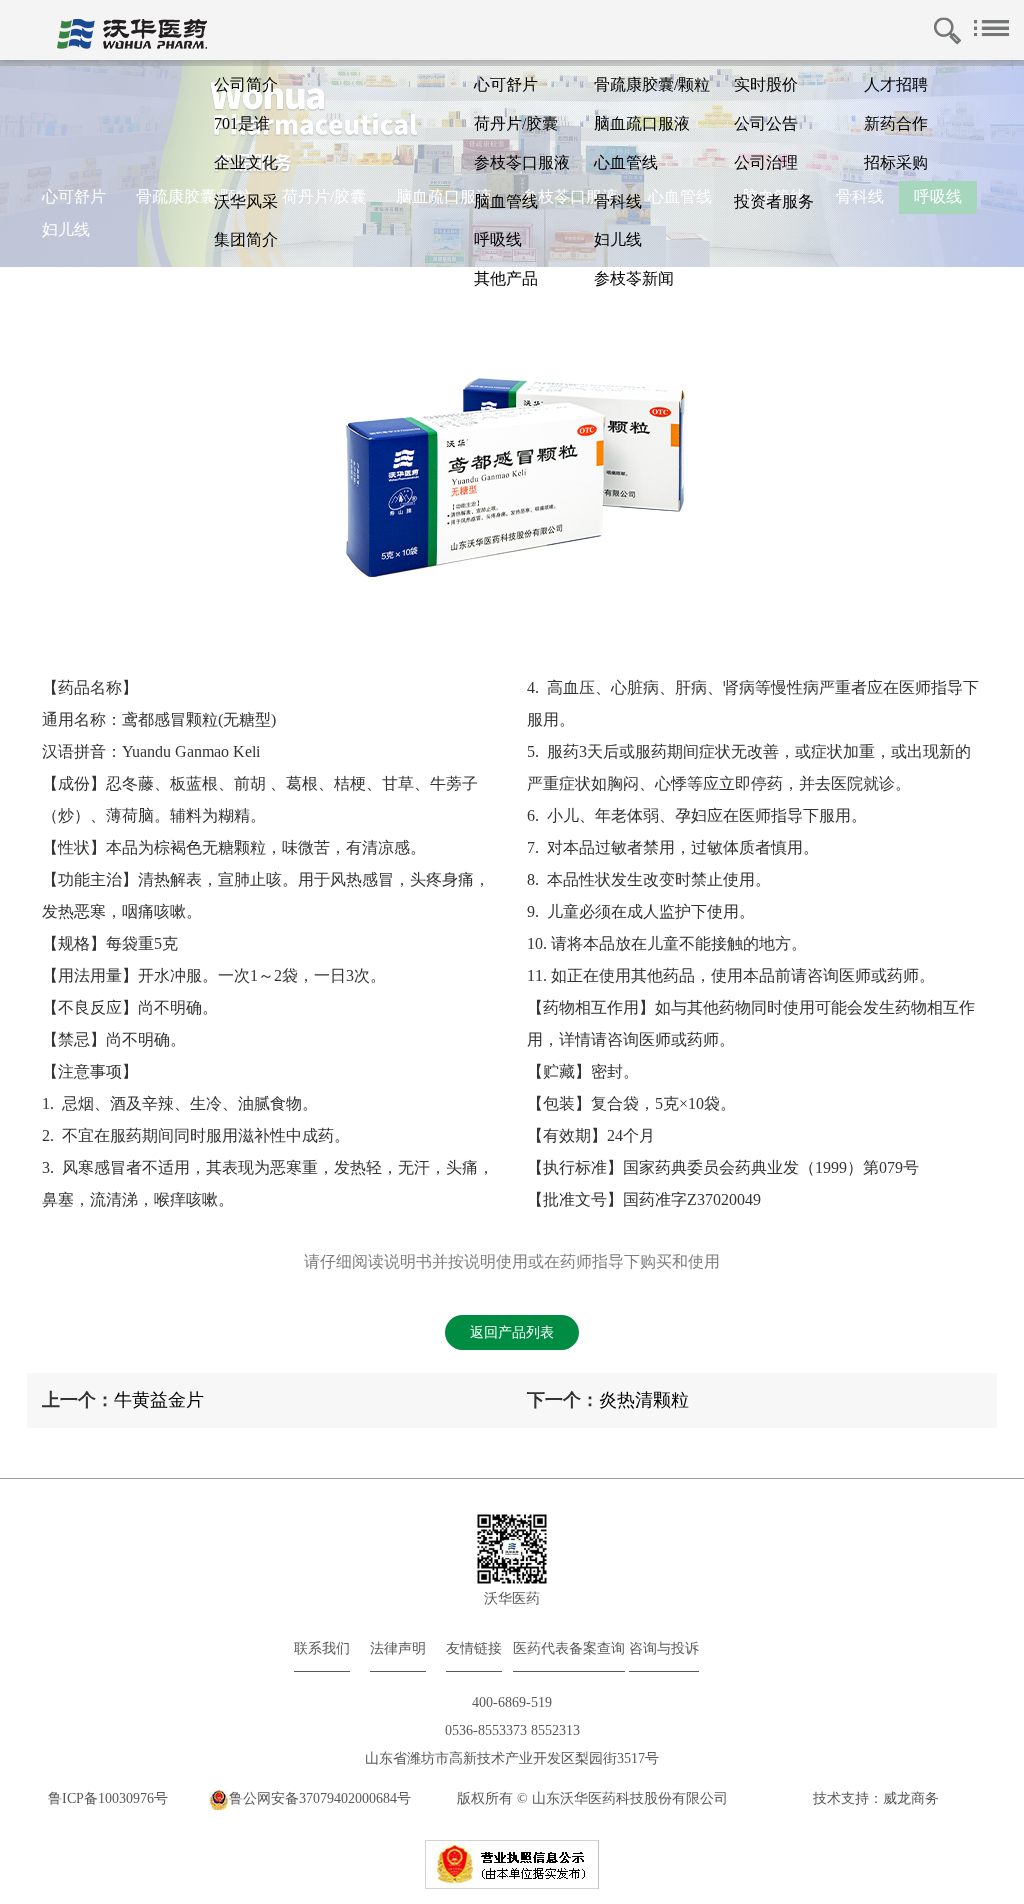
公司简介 (246, 84)
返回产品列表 (512, 1332)
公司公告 (766, 123)
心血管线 (626, 162)
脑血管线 (506, 201)
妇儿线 (618, 239)
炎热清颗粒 (644, 1400)
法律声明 (398, 1648)
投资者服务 (774, 201)
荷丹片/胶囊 (516, 123)
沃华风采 (246, 201)
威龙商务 (911, 1798)
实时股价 (766, 84)
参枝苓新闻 (634, 278)
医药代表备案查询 (569, 1648)
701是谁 (242, 123)
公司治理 (766, 162)
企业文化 (246, 162)
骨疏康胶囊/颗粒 (652, 84)
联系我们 (322, 1648)
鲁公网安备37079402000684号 (320, 1798)
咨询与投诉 (664, 1648)
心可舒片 (506, 84)
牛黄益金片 (159, 1400)
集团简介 (246, 239)
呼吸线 (498, 239)
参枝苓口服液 (522, 162)
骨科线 (618, 201)
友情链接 (474, 1648)
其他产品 (506, 278)
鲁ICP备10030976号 (108, 1798)
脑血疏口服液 (642, 123)
